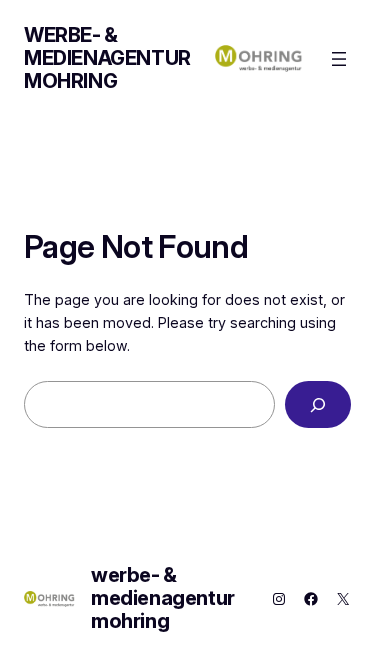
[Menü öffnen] (339, 59)
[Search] (318, 404)
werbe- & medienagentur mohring (107, 58)
